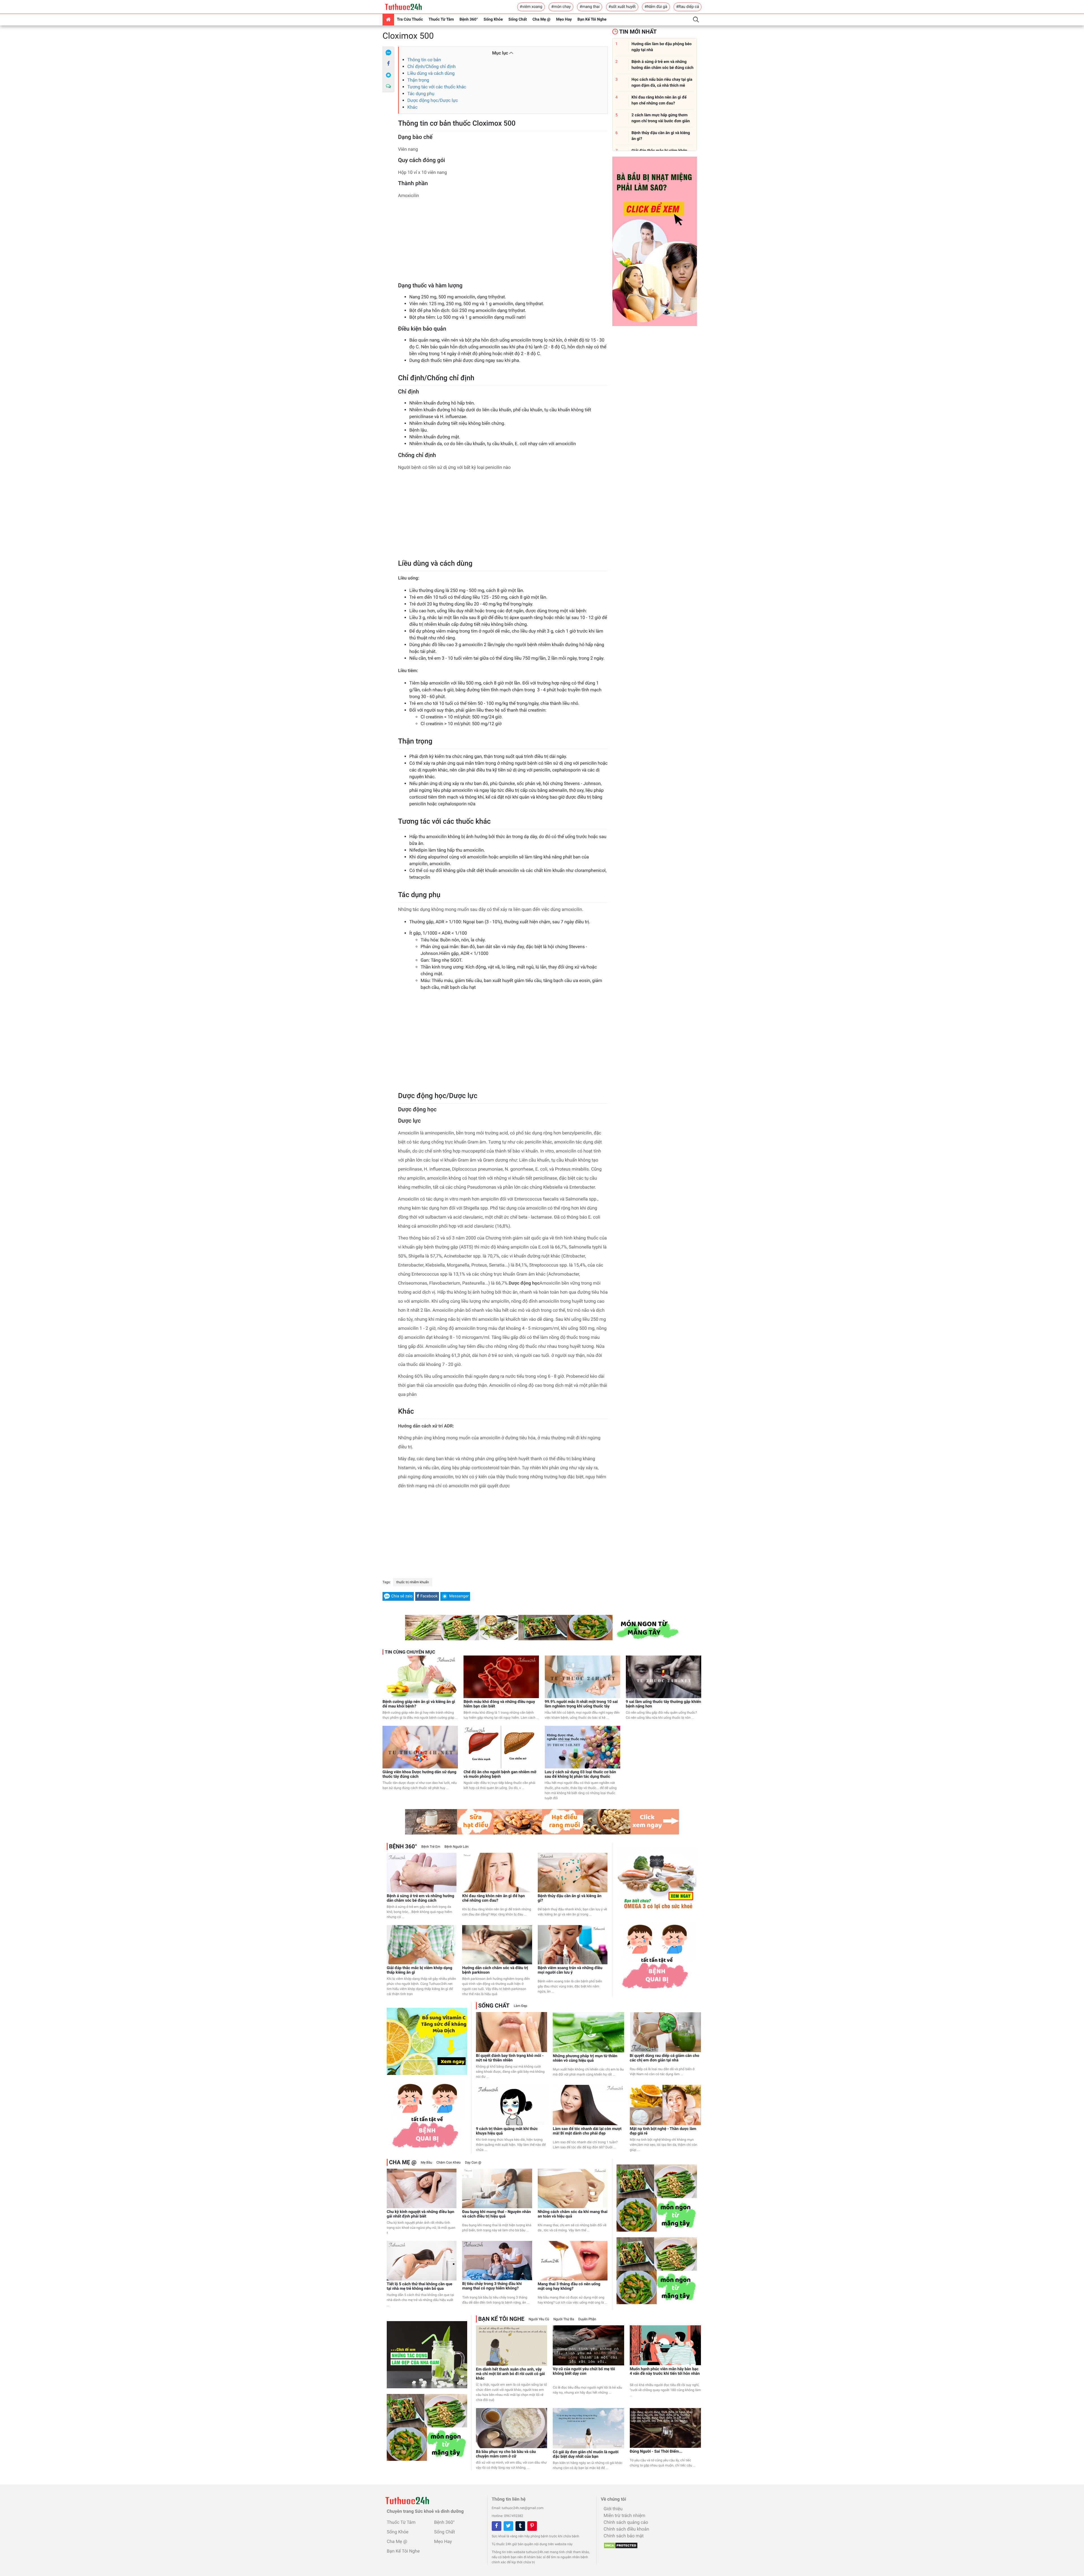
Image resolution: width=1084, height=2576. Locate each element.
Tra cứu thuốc (410, 19)
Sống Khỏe (493, 19)
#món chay (561, 7)
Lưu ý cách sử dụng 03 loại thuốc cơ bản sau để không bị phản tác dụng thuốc (581, 1774)
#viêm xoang (531, 7)
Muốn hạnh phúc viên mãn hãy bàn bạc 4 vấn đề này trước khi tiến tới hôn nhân (665, 2371)
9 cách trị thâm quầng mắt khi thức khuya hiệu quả (507, 2131)
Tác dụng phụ (421, 94)
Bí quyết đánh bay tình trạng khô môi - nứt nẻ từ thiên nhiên (510, 2058)
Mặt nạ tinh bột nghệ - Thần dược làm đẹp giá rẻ (663, 2131)
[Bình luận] (388, 86)
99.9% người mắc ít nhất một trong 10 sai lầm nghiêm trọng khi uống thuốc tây (581, 1704)
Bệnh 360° (469, 19)
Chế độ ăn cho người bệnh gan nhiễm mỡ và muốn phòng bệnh (500, 1774)
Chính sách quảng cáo (626, 2522)
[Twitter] (508, 2526)
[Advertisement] (503, 242)
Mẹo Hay (564, 19)
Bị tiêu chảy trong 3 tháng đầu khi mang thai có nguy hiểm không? (492, 2286)
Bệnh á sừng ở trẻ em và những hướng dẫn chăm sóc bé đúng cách (420, 1898)
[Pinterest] (532, 2526)
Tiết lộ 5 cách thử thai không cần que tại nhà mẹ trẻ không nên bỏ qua (419, 2286)
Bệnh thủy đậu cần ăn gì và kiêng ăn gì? (570, 1898)
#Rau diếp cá (688, 7)
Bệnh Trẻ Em (431, 1847)
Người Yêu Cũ (539, 2319)
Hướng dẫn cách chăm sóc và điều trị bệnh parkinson (495, 1970)
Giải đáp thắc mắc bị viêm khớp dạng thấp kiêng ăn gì (419, 1970)
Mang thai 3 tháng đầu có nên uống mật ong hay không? (569, 2286)
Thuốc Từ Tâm (441, 19)
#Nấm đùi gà (656, 7)
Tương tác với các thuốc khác (437, 87)
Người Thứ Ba (564, 2319)
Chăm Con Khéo (449, 2162)
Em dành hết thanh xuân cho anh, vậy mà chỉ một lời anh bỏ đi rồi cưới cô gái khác (510, 2374)
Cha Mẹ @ (541, 19)
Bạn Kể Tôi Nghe (592, 19)
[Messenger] (388, 75)
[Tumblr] (520, 2526)
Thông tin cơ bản (424, 60)
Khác (412, 107)
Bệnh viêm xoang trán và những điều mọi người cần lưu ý (570, 1970)
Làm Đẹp (521, 2006)
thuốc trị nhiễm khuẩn (413, 1582)
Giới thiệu (613, 2509)
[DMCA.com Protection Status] (619, 2544)
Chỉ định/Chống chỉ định (431, 66)
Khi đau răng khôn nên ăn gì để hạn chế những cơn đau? (493, 1898)
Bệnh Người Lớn (457, 1847)
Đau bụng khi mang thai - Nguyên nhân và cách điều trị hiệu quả (496, 2214)
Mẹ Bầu (426, 2162)
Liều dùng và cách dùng (431, 73)
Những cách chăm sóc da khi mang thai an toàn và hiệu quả (573, 2214)
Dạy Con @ (473, 2162)
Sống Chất (518, 19)
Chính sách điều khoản (626, 2529)
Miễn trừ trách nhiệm (624, 2515)
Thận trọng (418, 80)
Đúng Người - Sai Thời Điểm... (656, 2452)
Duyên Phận (587, 2319)
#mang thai (590, 7)
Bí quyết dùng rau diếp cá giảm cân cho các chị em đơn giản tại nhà (665, 2058)
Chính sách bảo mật (624, 2536)
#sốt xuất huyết (622, 7)
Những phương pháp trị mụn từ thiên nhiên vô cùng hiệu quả (585, 2058)
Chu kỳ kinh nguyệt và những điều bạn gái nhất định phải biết (420, 2214)
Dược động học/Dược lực (433, 100)
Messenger (459, 1596)
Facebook (429, 1596)
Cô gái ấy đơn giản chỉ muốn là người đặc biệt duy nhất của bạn (586, 2454)
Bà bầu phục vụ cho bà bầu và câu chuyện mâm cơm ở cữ (506, 2454)
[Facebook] (388, 64)
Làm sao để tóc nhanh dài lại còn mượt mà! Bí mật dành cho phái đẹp (587, 2131)
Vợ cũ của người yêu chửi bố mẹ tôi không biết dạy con (584, 2371)
